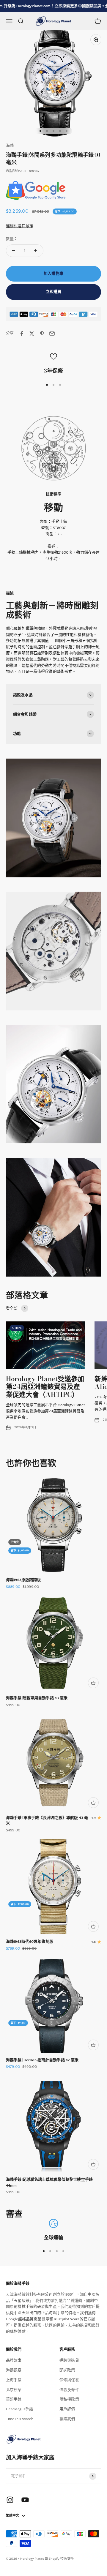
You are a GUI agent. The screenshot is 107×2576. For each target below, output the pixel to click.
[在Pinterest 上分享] (42, 334)
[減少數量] (14, 251)
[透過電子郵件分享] (52, 334)
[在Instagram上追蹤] (10, 2500)
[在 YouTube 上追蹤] (25, 2500)
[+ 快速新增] (93, 1683)
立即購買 (54, 292)
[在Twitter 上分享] (32, 334)
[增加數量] (36, 251)
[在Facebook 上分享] (22, 334)
